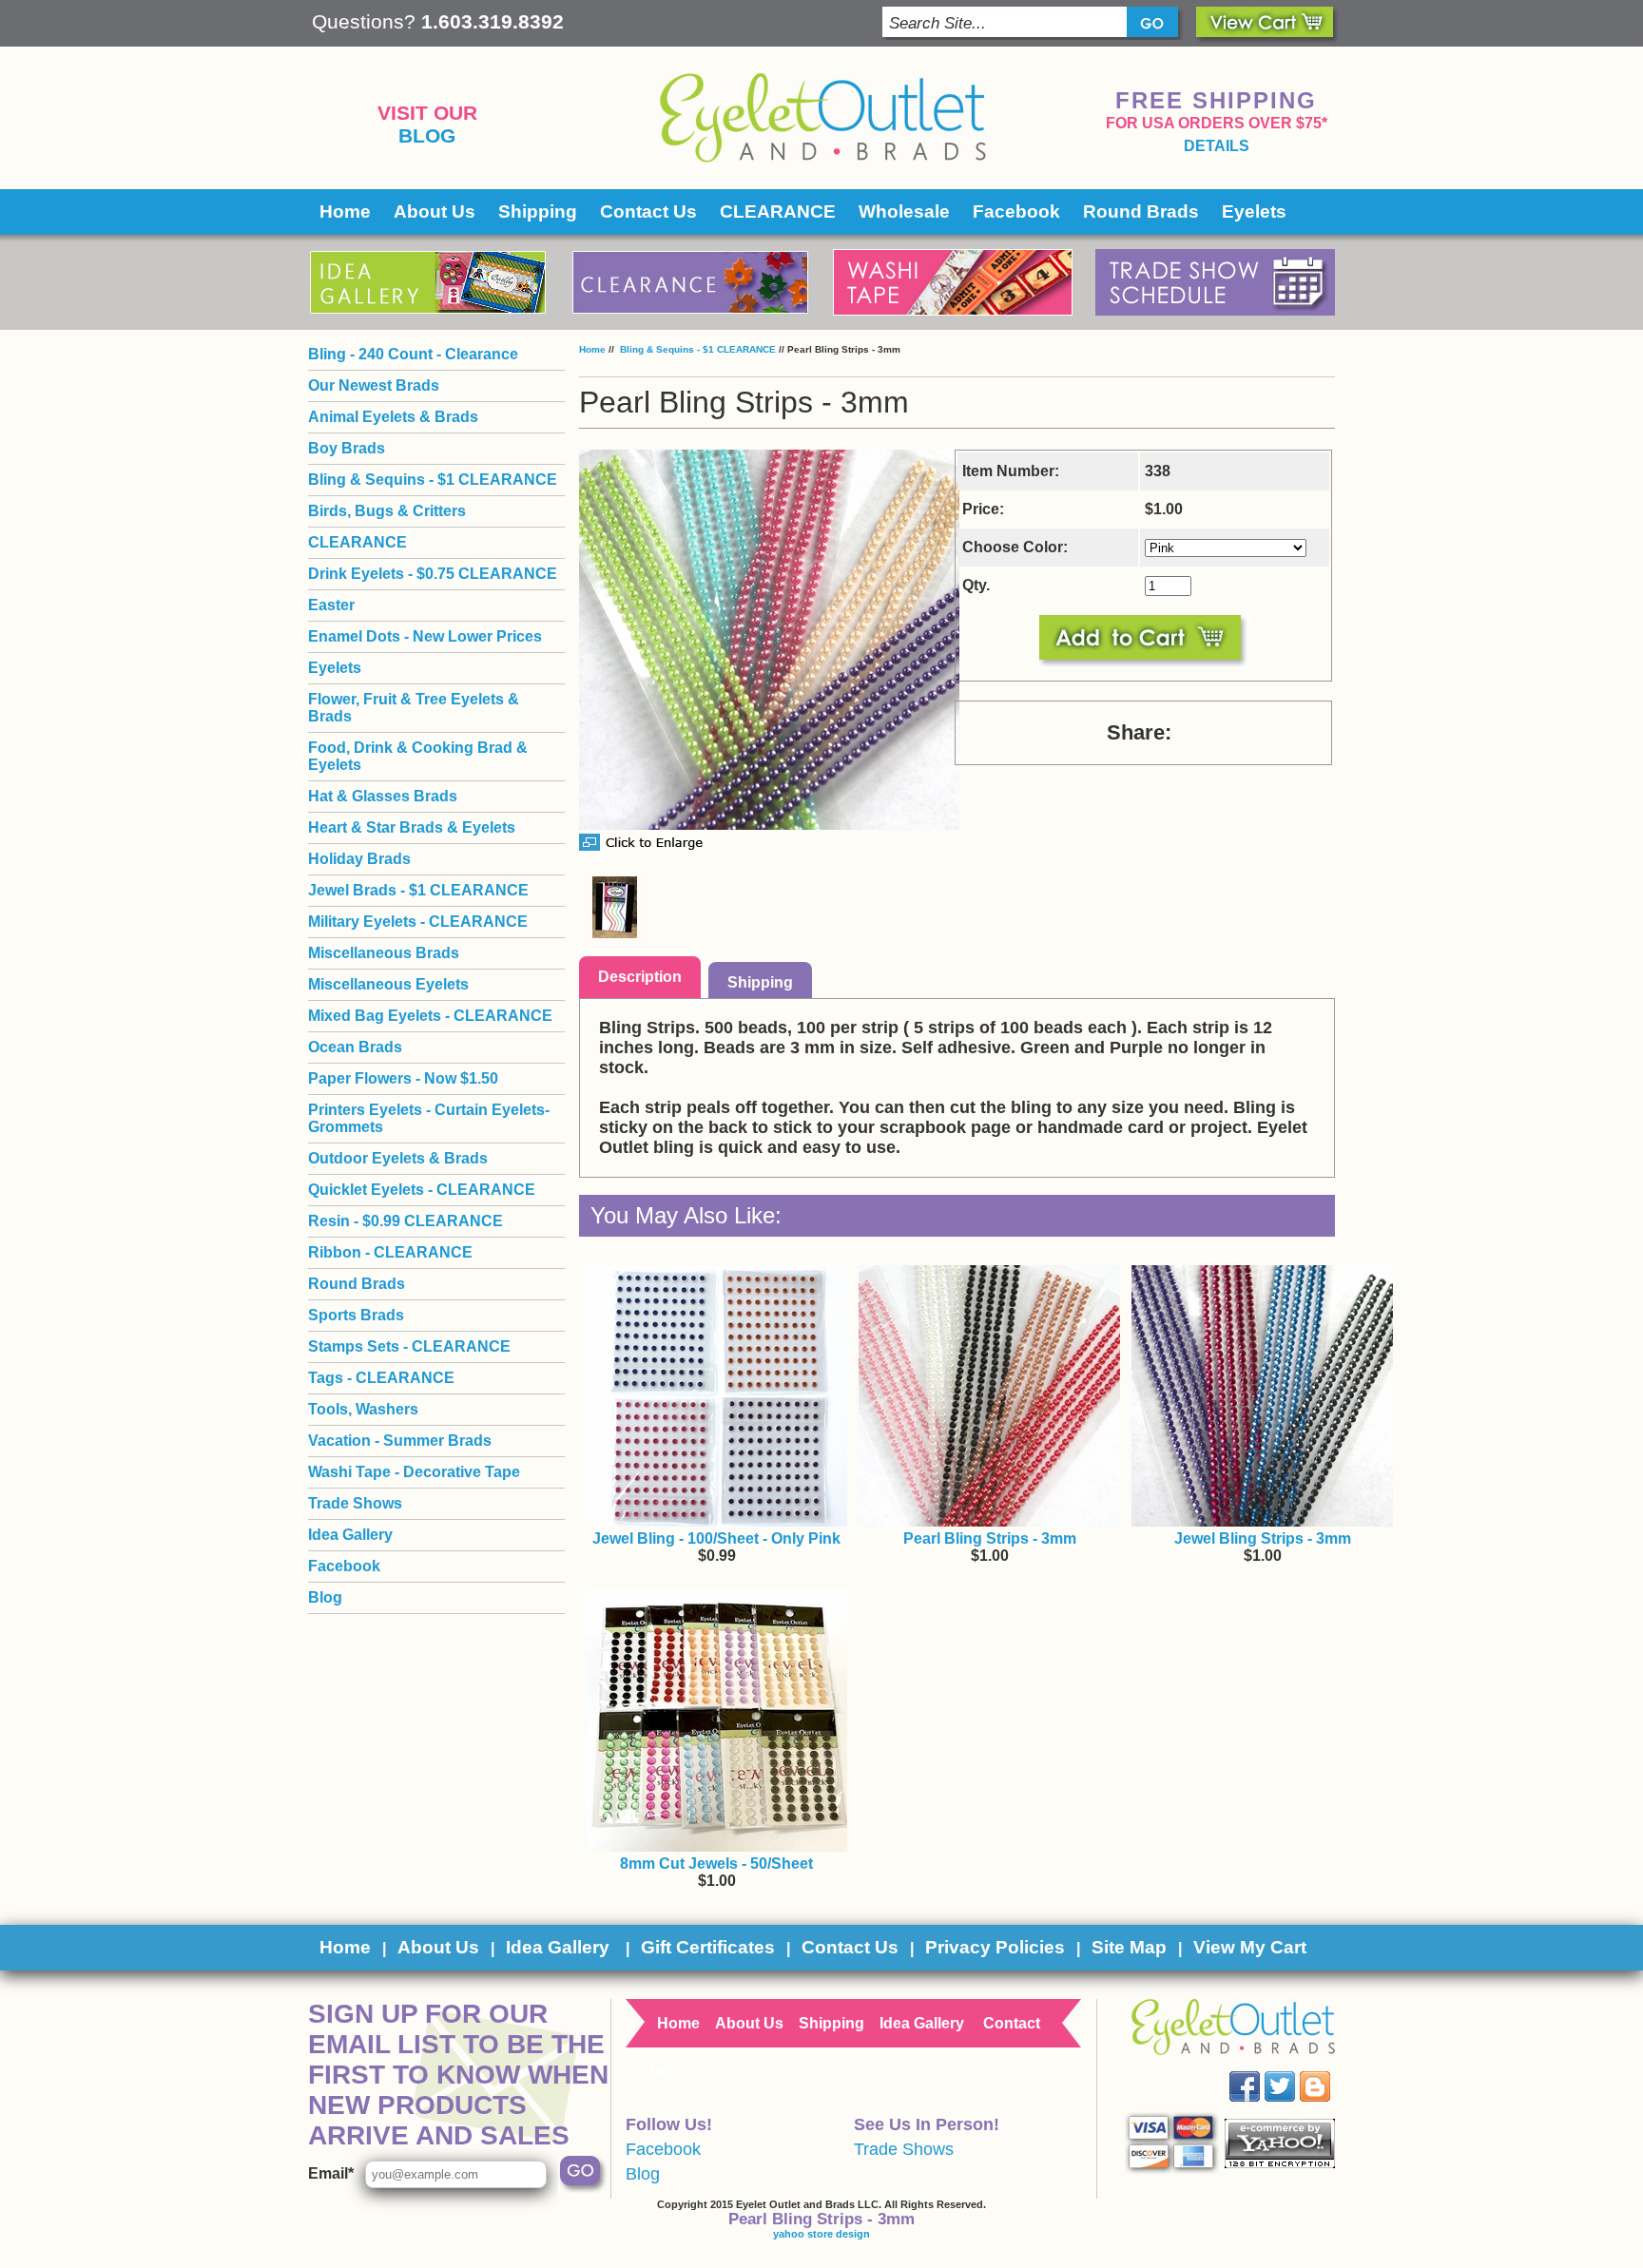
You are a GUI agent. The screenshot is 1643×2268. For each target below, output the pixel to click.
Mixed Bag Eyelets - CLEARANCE (430, 1016)
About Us (435, 211)
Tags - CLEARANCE (381, 1378)
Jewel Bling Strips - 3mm (1263, 1538)
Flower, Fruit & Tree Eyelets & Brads (414, 708)
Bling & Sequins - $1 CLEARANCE (696, 349)
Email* (331, 2173)
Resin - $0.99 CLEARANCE (406, 1221)
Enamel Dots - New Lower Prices (425, 636)
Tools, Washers (363, 1409)
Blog (427, 136)
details (1217, 146)
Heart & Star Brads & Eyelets (412, 827)
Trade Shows (355, 1503)
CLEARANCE (778, 211)
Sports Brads (356, 1315)
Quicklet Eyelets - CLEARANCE (422, 1190)
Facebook (1016, 211)
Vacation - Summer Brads (400, 1441)
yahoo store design (821, 2234)
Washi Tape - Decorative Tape (414, 1472)
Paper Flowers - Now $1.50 (403, 1078)
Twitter (1294, 2072)
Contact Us (648, 211)
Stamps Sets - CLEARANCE (409, 1346)
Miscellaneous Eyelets (388, 984)
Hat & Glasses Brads (383, 796)
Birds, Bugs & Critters (387, 511)
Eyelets (1254, 211)
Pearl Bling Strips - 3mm (990, 1538)
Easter (331, 605)
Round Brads (1141, 211)
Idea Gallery (350, 1535)
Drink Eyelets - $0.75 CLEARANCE (433, 574)
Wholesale (904, 211)
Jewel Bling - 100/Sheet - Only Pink (716, 1538)
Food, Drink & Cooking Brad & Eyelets (418, 756)
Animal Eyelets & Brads (393, 417)
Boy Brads (347, 448)
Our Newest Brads (374, 385)
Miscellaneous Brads (384, 953)
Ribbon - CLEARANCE (390, 1252)
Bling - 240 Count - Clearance (413, 354)
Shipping (538, 211)
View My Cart (1250, 1947)
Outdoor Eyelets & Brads (398, 1158)
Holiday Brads (359, 859)
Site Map (1129, 1947)
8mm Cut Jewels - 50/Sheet (716, 1864)
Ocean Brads (355, 1047)
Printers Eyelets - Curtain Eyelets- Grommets (429, 1118)
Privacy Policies (995, 1947)
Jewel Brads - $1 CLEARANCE (418, 890)
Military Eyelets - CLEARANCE (418, 922)
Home (345, 211)
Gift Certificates (708, 1947)
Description (640, 977)
